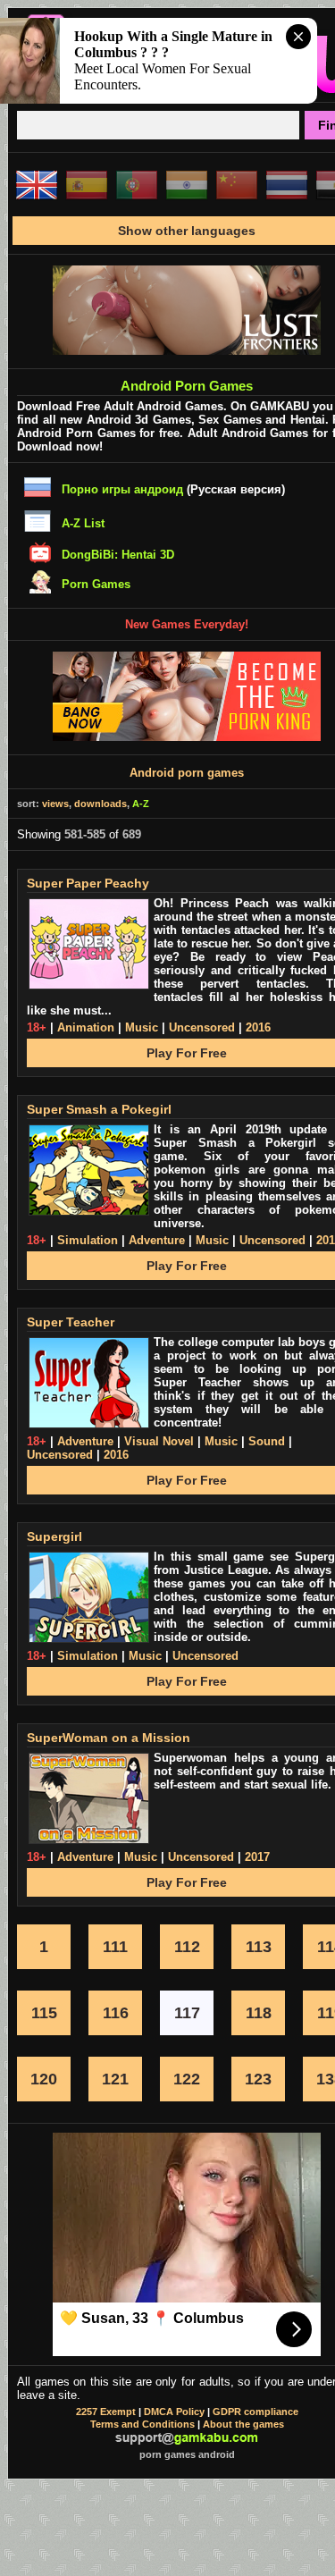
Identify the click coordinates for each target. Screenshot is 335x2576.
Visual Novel (159, 1441)
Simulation (88, 1240)
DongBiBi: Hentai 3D (118, 555)
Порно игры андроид (122, 489)
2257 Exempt (106, 2412)
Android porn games (187, 773)
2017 (257, 1857)
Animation (86, 1027)
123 (258, 2079)
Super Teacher (71, 1322)
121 (115, 2079)
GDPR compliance (255, 2412)
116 (116, 2013)
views (55, 804)
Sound (267, 1441)
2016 (258, 1027)
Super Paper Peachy (88, 883)
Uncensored (202, 1027)
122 (187, 2079)
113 (259, 1947)
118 (259, 2013)
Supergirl (54, 1536)
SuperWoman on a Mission (109, 1738)
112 (187, 1947)
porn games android (187, 2454)
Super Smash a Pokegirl (99, 1109)
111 (115, 1947)
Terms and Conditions (142, 2424)
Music (142, 1027)
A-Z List (83, 523)
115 (44, 2013)
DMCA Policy (174, 2412)
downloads (100, 804)
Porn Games (96, 584)
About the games (243, 2424)
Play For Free (187, 1053)
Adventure (157, 1240)
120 (44, 2079)
